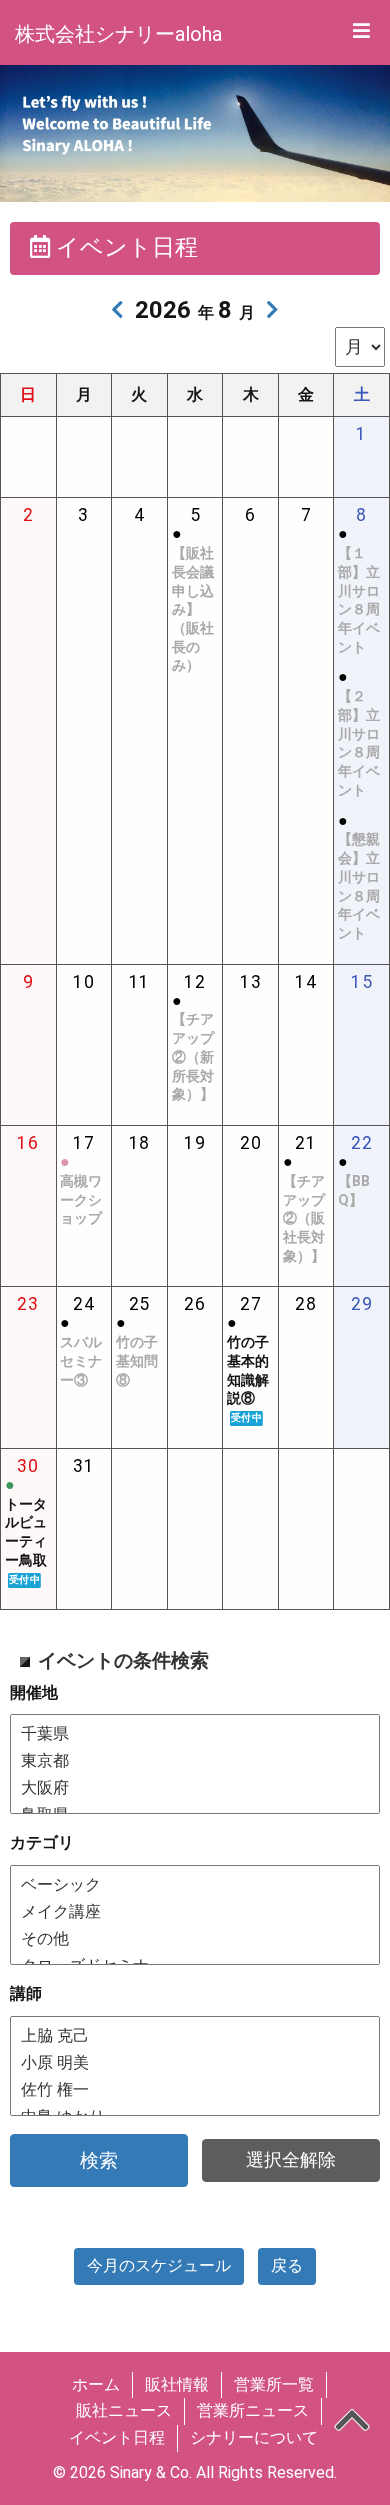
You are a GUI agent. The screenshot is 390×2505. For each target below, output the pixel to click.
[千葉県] (195, 1733)
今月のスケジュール (159, 2265)
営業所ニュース (253, 2410)
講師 (26, 1993)
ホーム (96, 2384)
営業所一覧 (274, 2384)
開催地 (34, 1692)
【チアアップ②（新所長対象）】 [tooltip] (193, 1057)
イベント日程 (117, 2437)
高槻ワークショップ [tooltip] (81, 1200)
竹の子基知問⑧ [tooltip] (137, 1361)
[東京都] (195, 1760)
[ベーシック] (195, 1884)
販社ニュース (124, 2410)
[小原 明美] (195, 2062)
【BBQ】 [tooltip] (354, 1191)
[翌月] (272, 310)
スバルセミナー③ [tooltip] (81, 1361)
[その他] (195, 1938)
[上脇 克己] (195, 2035)
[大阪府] (195, 1787)
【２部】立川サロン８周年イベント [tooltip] (359, 743)
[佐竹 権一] (195, 2089)
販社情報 (177, 2384)
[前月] (117, 310)
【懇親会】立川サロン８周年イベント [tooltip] (359, 886)
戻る (287, 2265)
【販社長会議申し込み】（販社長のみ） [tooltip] (193, 609)
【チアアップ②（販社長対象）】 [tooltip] (304, 1219)
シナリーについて (254, 2437)
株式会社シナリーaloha (118, 34)
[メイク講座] (195, 1911)
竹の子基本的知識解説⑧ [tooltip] (248, 1379)
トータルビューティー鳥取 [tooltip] (26, 1541)
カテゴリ (42, 1842)
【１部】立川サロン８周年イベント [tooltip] (359, 600)
